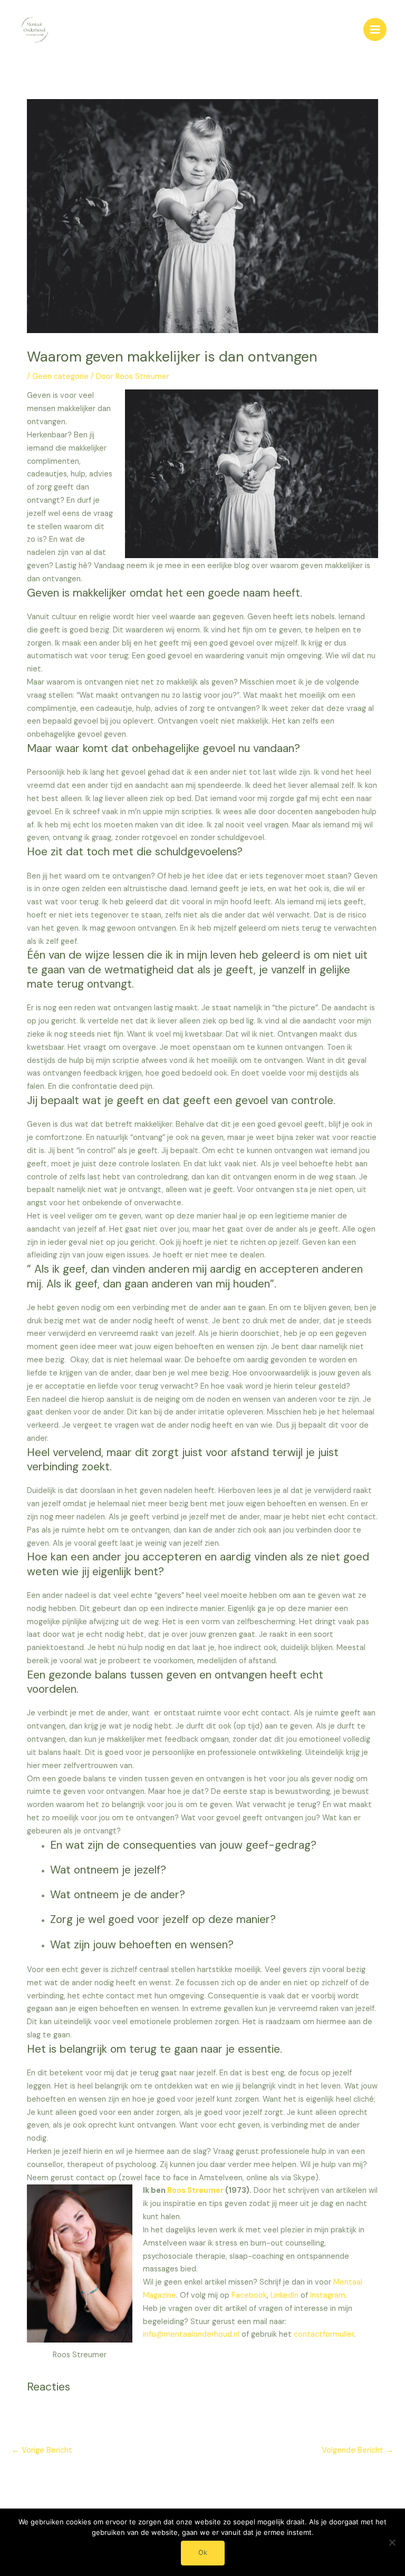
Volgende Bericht (358, 2450)
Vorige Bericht (42, 2450)
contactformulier (324, 2334)
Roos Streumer (195, 2190)
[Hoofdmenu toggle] (375, 30)
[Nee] (392, 2542)
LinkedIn (286, 2295)
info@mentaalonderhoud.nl (191, 2334)
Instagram (328, 2295)
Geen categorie (60, 377)
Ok (203, 2553)
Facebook (249, 2295)
